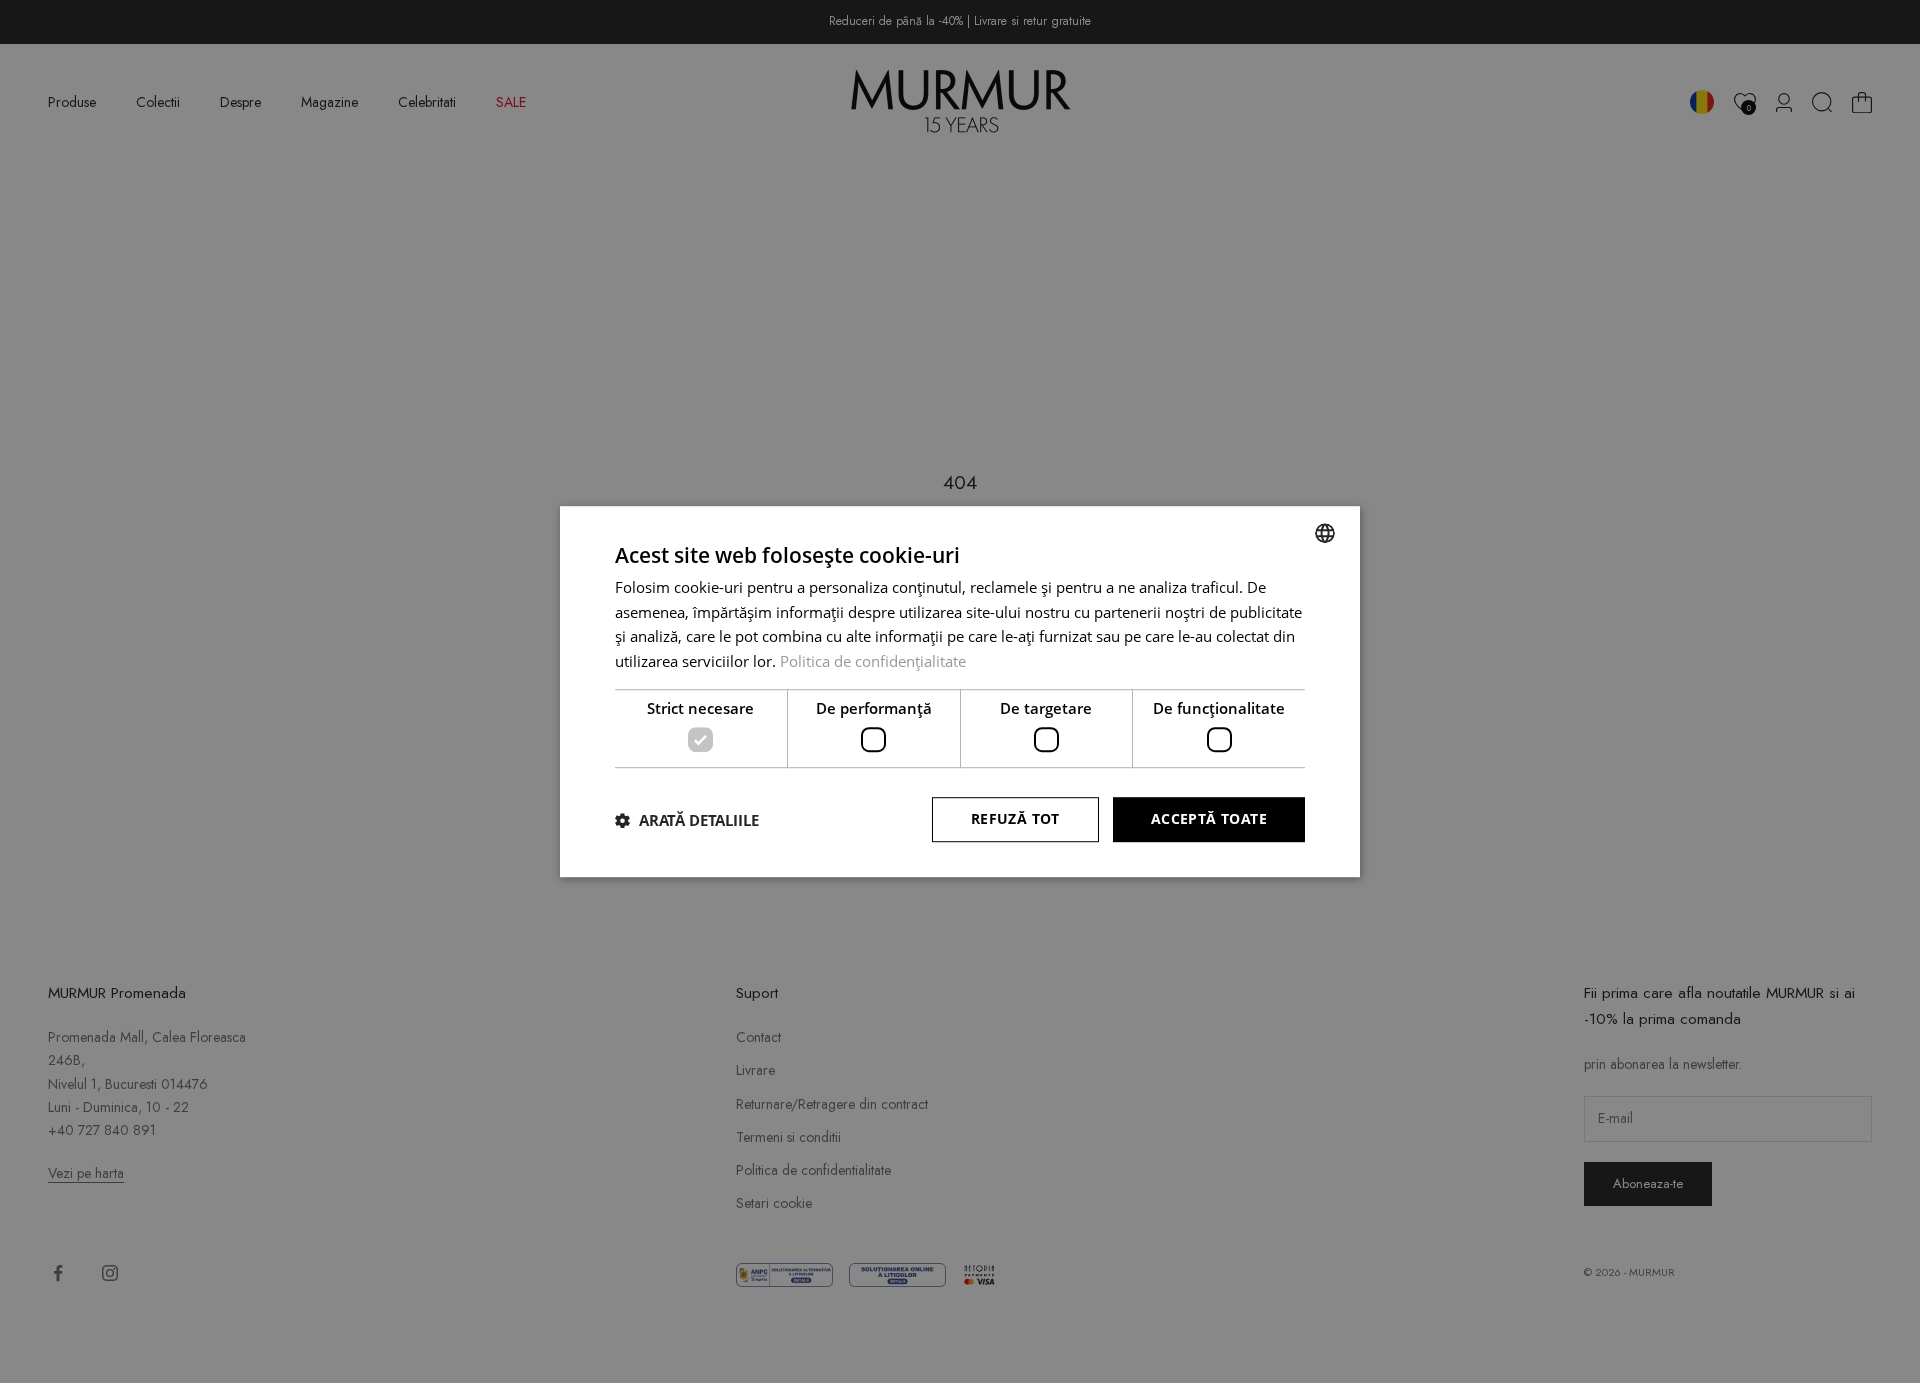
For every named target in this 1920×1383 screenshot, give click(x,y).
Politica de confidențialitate (873, 661)
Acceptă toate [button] (1209, 819)
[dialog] (960, 692)
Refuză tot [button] (1015, 819)
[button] (687, 820)
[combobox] (1325, 533)
